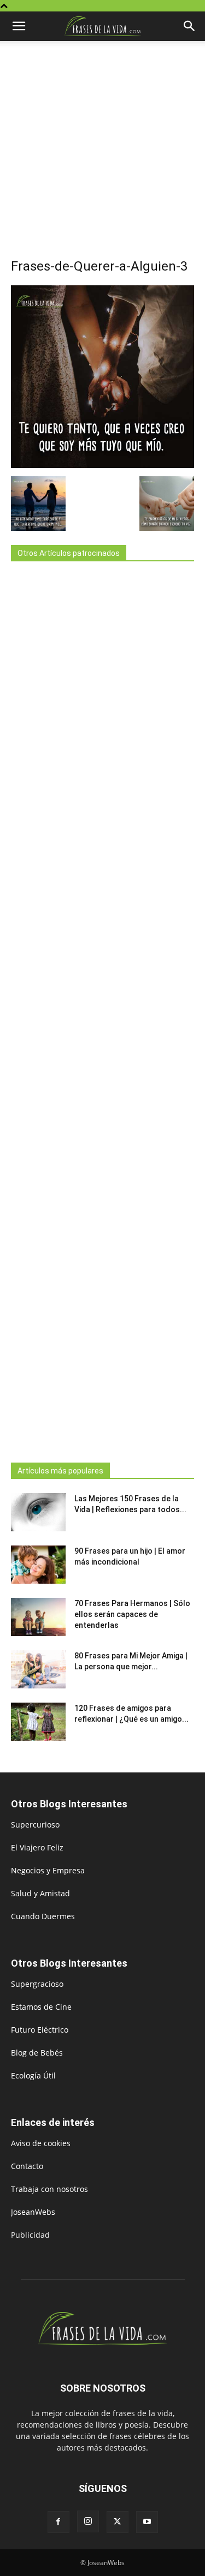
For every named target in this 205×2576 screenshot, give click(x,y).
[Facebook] (58, 2522)
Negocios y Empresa (48, 1870)
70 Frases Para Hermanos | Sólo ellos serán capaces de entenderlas (132, 1614)
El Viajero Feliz (37, 1847)
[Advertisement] (102, 155)
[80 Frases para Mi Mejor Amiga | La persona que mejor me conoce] (38, 1669)
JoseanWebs (33, 2212)
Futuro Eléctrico (40, 2030)
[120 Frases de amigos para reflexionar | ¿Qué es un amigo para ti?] (38, 1722)
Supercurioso (35, 1825)
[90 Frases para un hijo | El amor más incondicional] (38, 1565)
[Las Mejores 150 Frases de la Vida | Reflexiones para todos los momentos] (38, 1512)
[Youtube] (147, 2522)
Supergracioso (37, 1984)
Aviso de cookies (41, 2143)
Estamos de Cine (41, 2007)
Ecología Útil (33, 2075)
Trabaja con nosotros (49, 2189)
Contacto (27, 2166)
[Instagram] (88, 2521)
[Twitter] (118, 2522)
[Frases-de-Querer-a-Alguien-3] (102, 465)
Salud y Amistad (40, 1893)
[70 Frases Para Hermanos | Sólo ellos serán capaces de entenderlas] (38, 1617)
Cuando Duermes (43, 1916)
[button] (19, 26)
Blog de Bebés (37, 2053)
